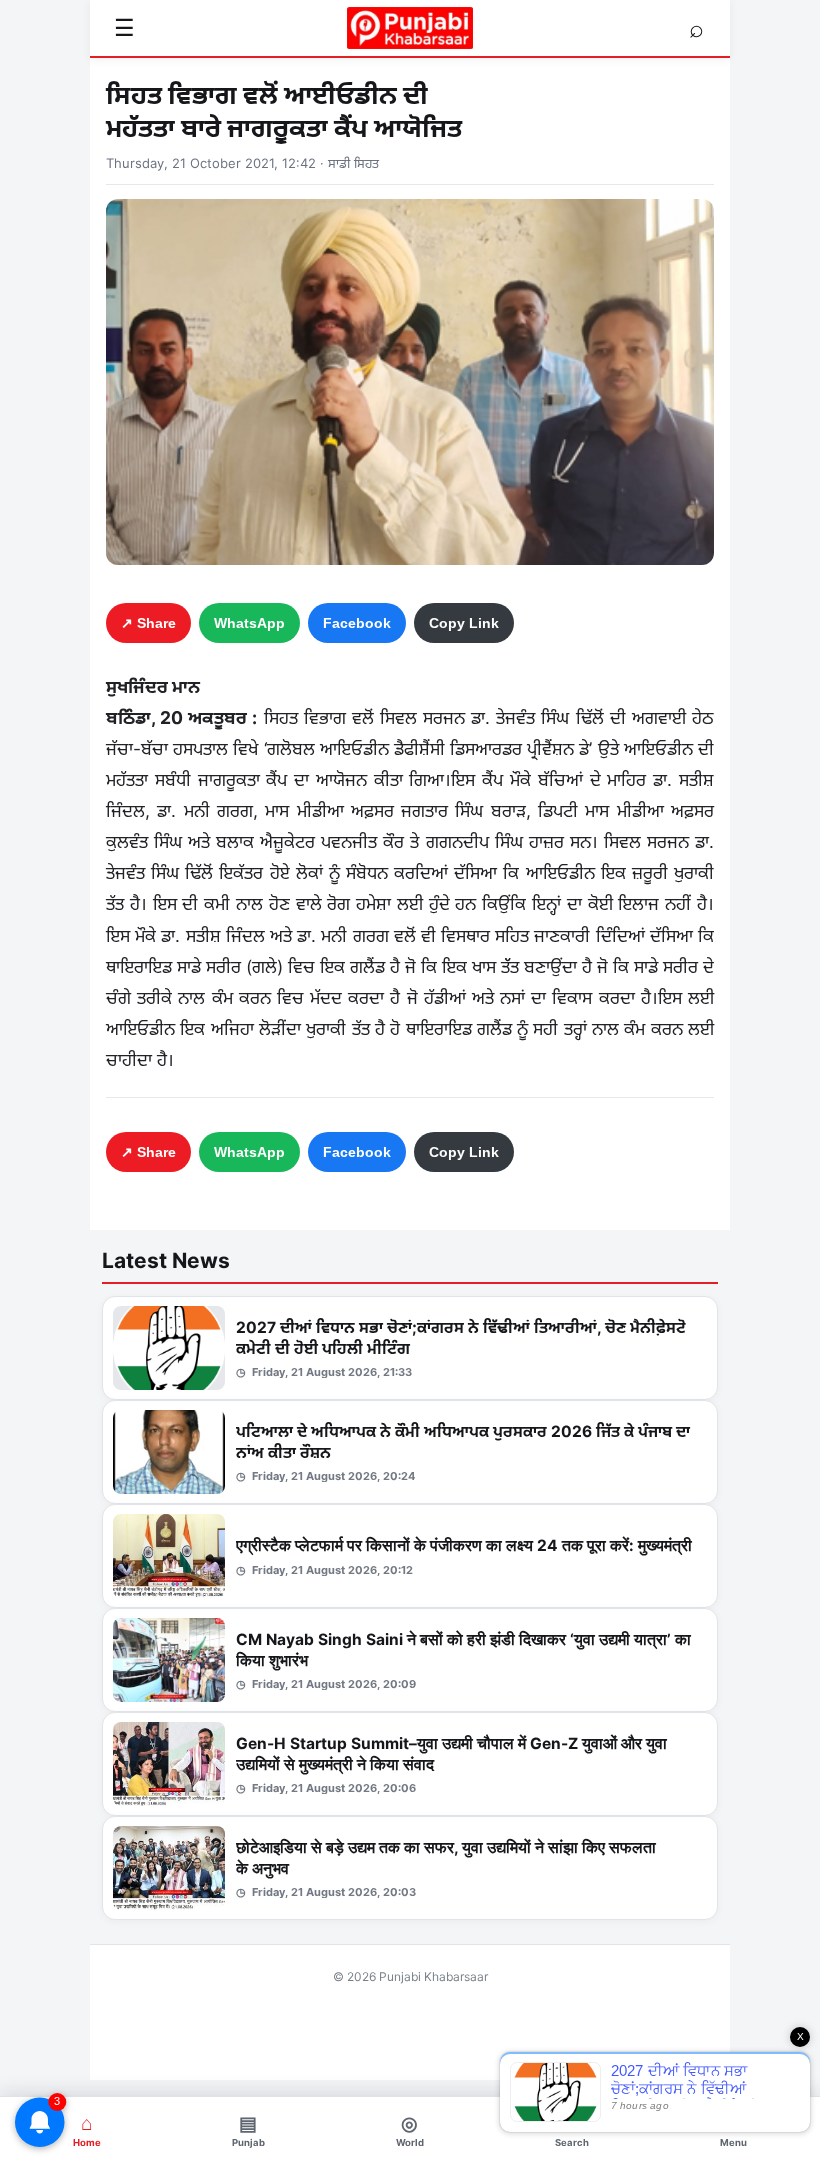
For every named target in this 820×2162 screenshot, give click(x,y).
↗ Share (148, 623)
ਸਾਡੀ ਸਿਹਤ (353, 163)
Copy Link (464, 623)
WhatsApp (249, 623)
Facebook (357, 623)
